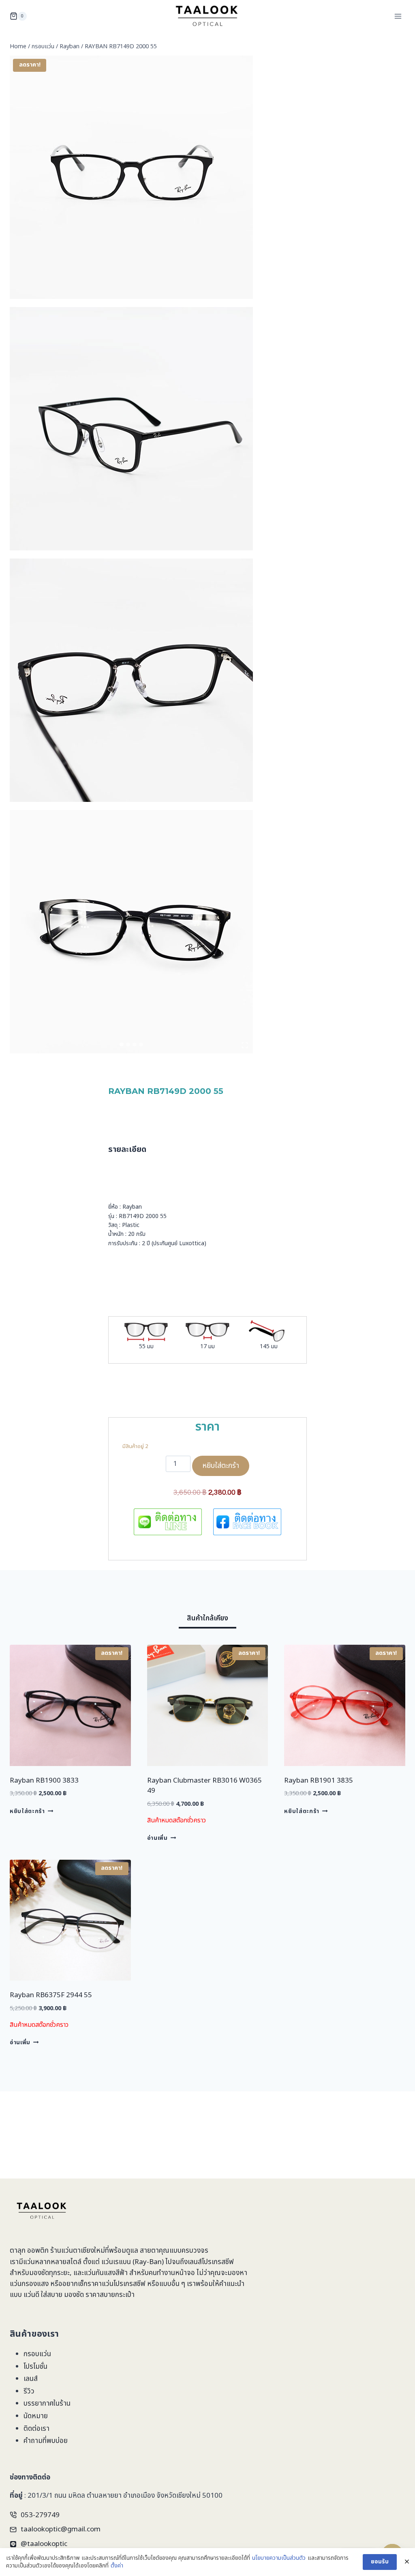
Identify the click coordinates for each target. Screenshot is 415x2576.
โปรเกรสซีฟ (218, 2262)
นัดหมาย (36, 2416)
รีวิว (29, 2391)
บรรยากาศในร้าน (47, 2404)
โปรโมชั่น (35, 2367)
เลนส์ (31, 2379)
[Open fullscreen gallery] (245, 1045)
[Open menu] (398, 16)
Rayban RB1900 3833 (44, 1781)
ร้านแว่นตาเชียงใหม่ (78, 2251)
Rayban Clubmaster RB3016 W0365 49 (204, 1786)
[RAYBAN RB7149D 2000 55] (131, 177)
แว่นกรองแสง (29, 2284)
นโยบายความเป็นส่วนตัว (279, 2558)
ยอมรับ (380, 2562)
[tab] (122, 1044)
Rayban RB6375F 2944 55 (51, 1995)
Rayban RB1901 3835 (319, 1781)
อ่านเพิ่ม (157, 1838)
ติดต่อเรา (36, 2429)
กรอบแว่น (37, 2354)
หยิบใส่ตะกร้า (221, 1466)
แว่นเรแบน (116, 2262)
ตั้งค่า (117, 2566)
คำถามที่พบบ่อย (46, 2441)
